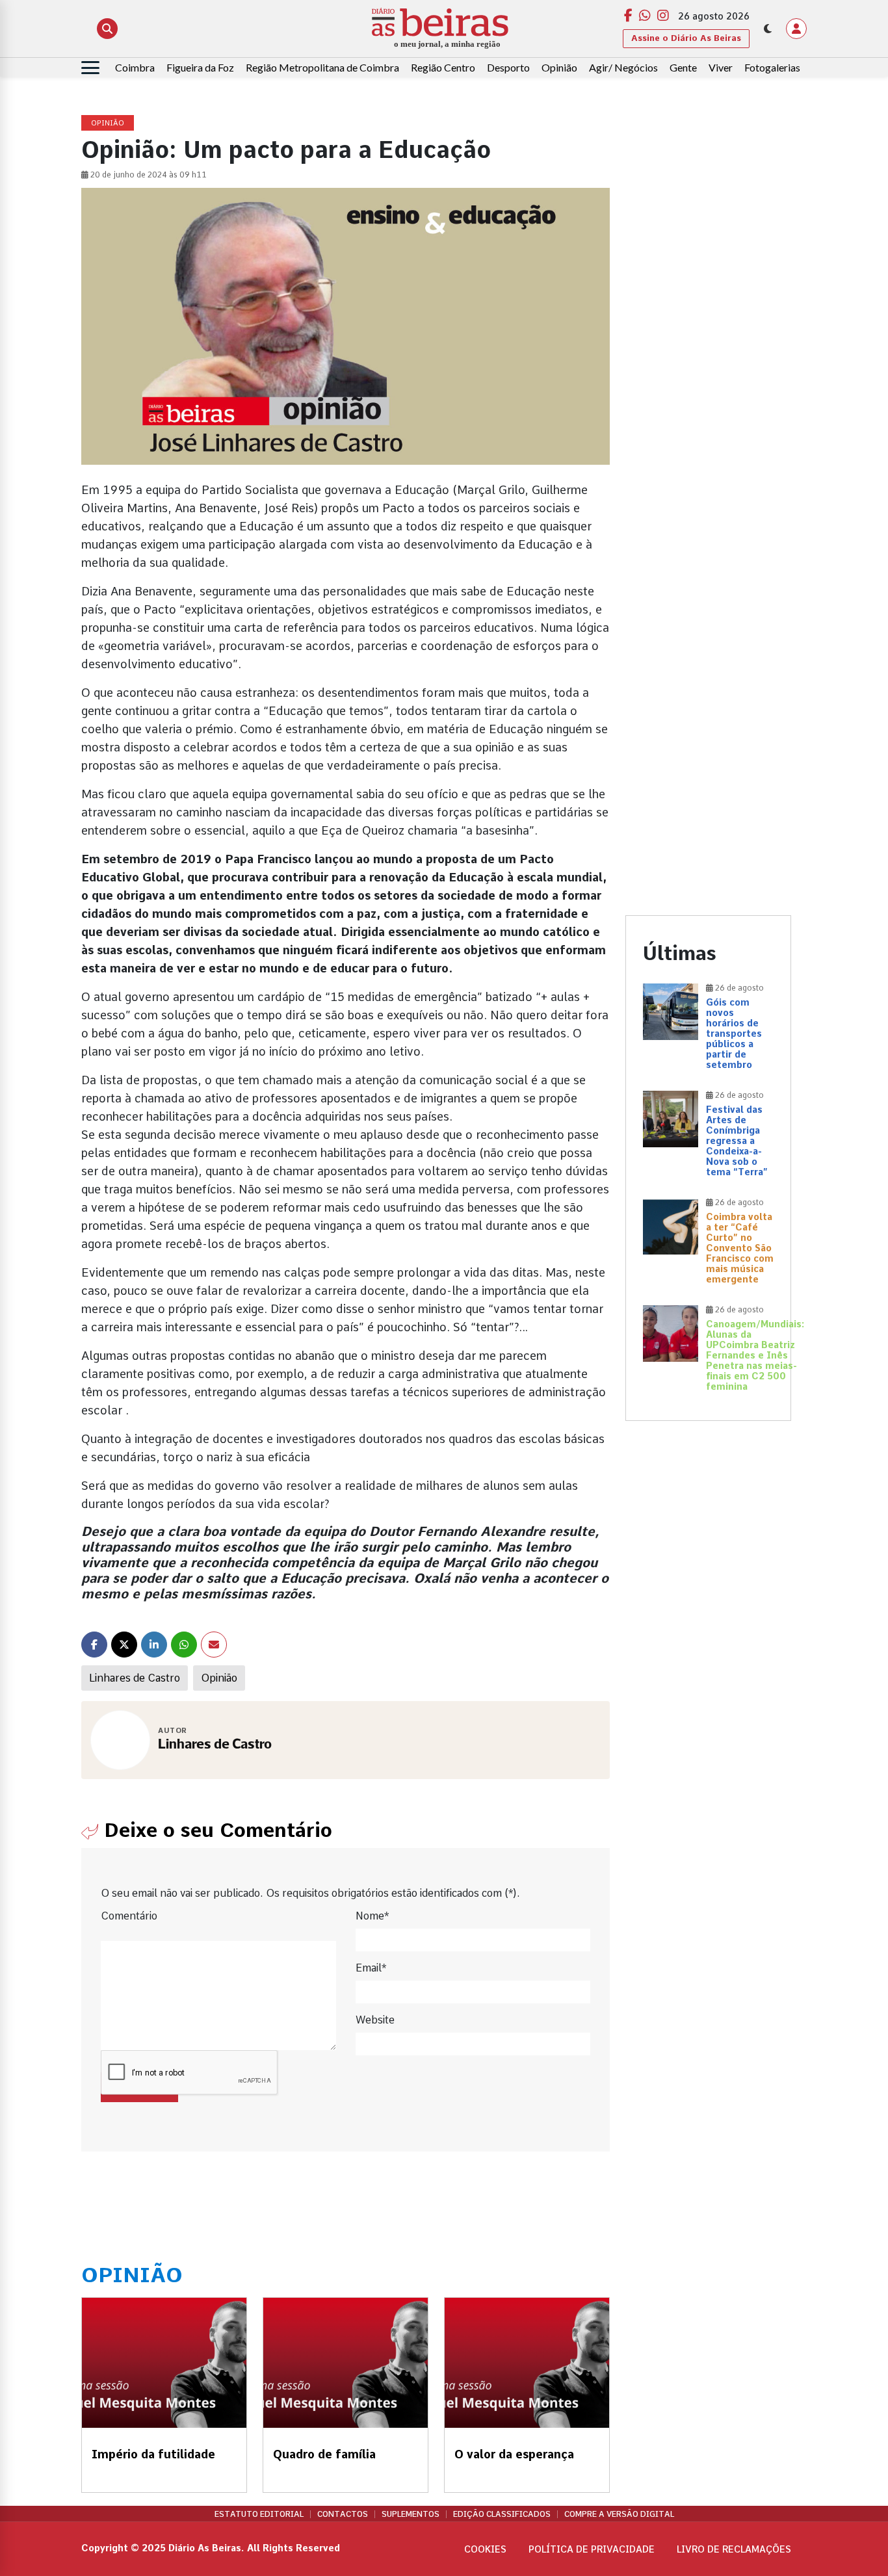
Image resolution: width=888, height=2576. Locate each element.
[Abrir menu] (90, 68)
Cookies (485, 2549)
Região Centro (443, 67)
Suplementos (411, 2514)
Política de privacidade (592, 2549)
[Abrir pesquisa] (107, 29)
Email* (371, 1968)
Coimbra (135, 67)
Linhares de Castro (135, 1678)
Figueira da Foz (200, 67)
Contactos (343, 2514)
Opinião (559, 67)
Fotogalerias (772, 67)
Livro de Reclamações (734, 2549)
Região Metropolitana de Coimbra (322, 67)
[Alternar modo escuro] (768, 29)
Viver (721, 67)
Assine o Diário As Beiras (686, 38)
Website (375, 2020)
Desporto (508, 67)
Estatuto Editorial (259, 2514)
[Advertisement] (708, 311)
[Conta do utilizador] (796, 29)
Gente (683, 67)
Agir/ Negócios (623, 67)
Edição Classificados (502, 2514)
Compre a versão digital (619, 2514)
